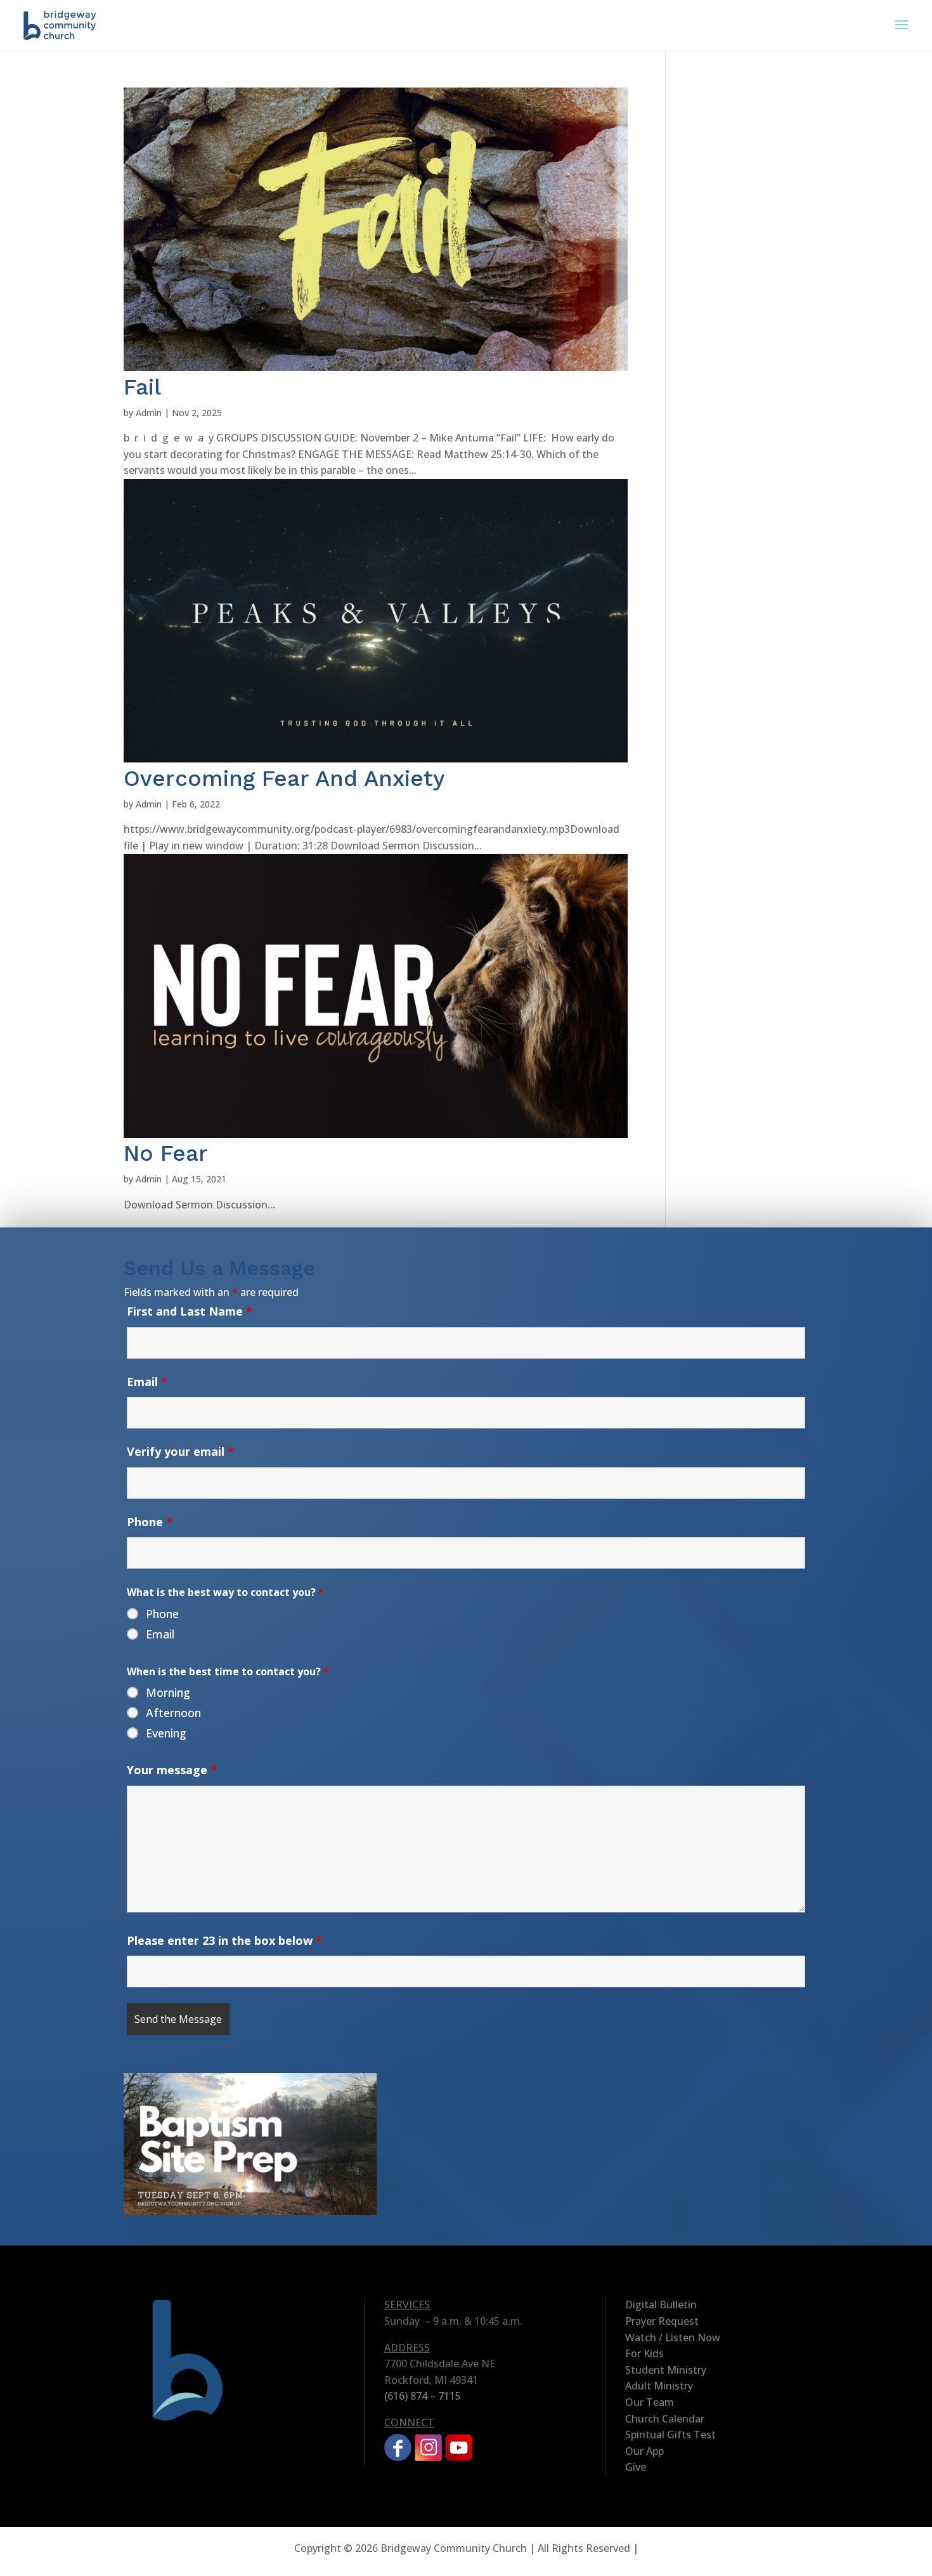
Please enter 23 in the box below (224, 1940)
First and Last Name (190, 1311)
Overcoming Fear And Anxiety (284, 778)
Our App (644, 2451)
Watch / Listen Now (673, 2337)
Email (147, 1382)
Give (636, 2467)
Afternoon (173, 1713)
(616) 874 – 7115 (423, 2396)
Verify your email (180, 1451)
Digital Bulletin (661, 2305)
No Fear (166, 1153)
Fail (142, 387)
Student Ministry (666, 2370)
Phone (150, 1522)
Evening (166, 1733)
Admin (149, 413)
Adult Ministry (659, 2386)
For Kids (644, 2353)
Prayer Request (662, 2321)
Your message (172, 1770)
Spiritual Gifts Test (670, 2435)
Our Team (650, 2402)
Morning (168, 1692)
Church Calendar (665, 2419)
